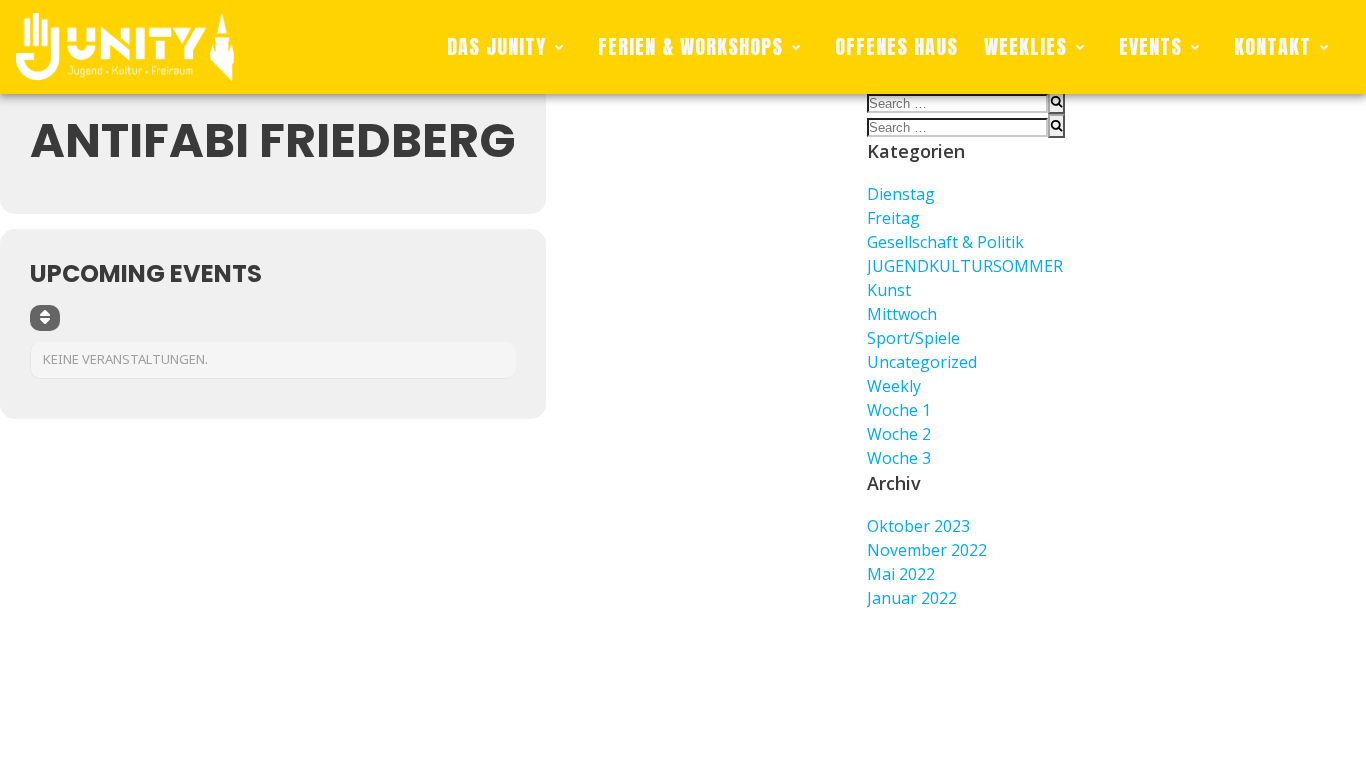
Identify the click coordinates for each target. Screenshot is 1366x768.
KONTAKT (1272, 46)
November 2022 (927, 550)
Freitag (893, 218)
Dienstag (901, 194)
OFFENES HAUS (896, 46)
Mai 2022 (901, 574)
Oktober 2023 (918, 526)
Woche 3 (899, 458)
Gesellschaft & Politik (945, 242)
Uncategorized (922, 362)
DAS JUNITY (496, 46)
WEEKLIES (1025, 46)
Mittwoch (902, 314)
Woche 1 (899, 410)
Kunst (889, 290)
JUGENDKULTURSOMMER (965, 266)
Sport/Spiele (913, 338)
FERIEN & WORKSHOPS (690, 46)
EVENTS (1150, 46)
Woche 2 (899, 434)
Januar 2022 (912, 598)
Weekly (894, 386)
